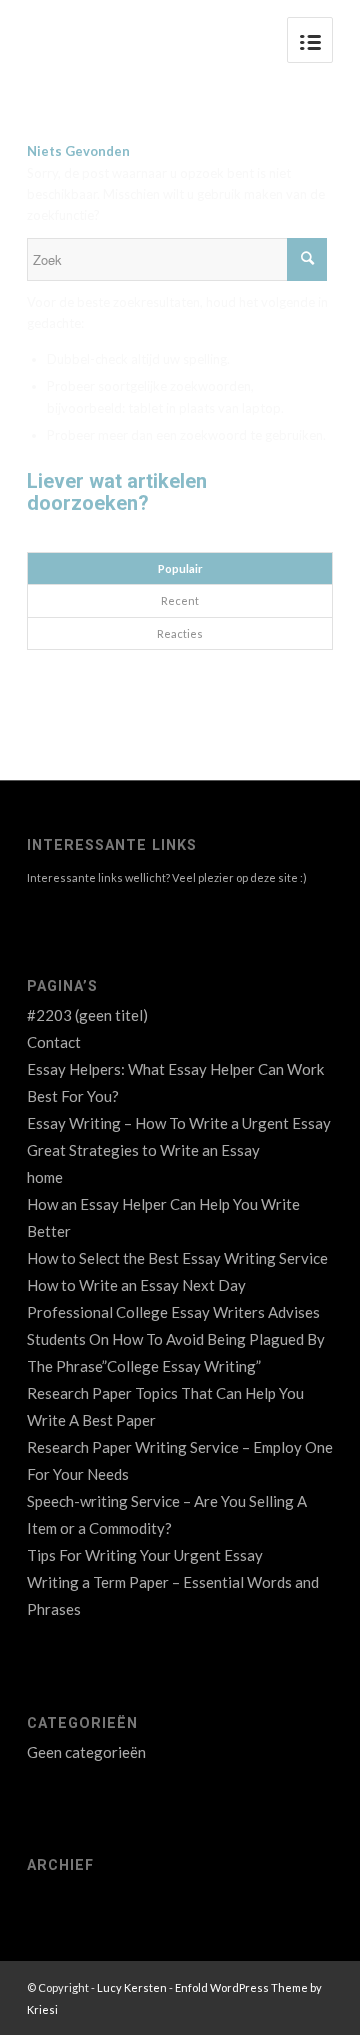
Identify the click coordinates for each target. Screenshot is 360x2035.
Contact (54, 1042)
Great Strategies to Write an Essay (143, 1150)
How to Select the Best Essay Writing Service (177, 1258)
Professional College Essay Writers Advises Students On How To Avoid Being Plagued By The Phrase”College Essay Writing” (176, 1339)
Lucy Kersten (132, 1987)
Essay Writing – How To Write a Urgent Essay (179, 1123)
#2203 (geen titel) (87, 1015)
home (45, 1177)
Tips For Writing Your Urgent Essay (145, 1555)
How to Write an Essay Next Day (136, 1285)
